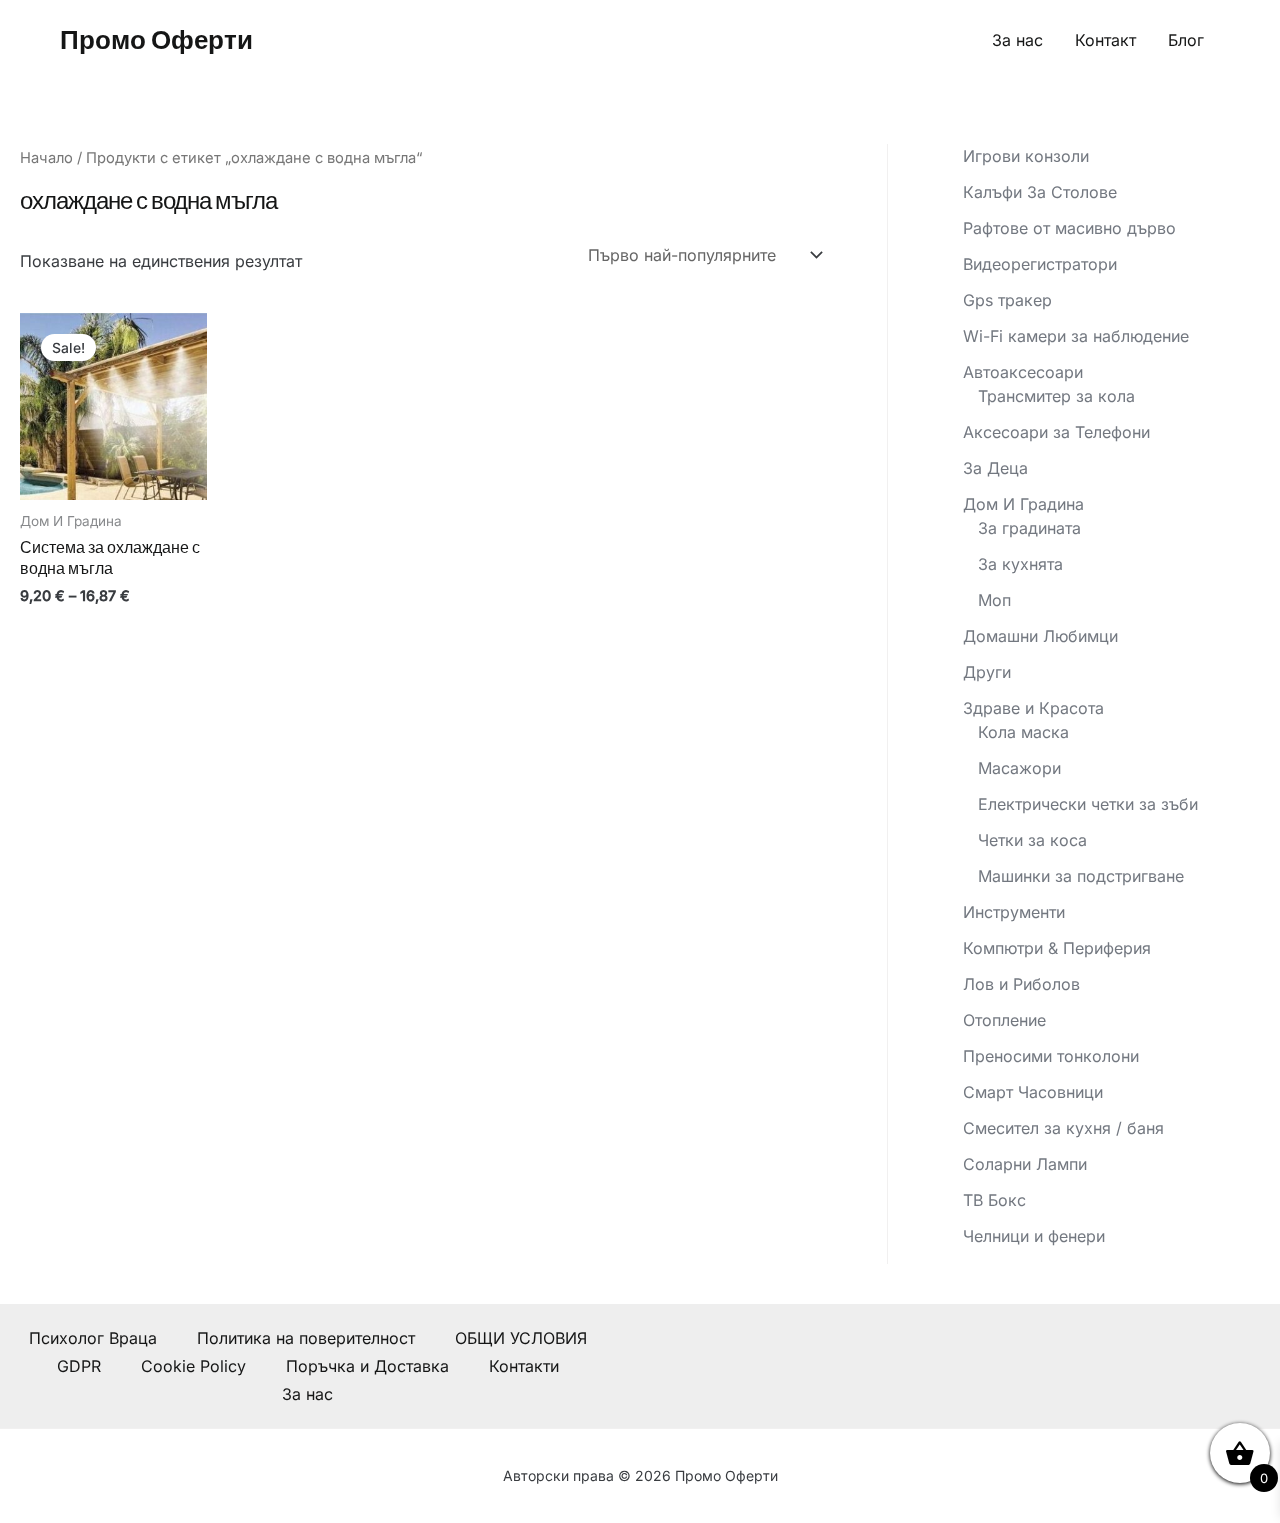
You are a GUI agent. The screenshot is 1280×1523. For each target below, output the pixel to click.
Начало (46, 158)
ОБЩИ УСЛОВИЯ (521, 1338)
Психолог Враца (93, 1338)
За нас (1017, 40)
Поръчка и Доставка (367, 1366)
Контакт (1105, 40)
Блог (1186, 40)
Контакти (524, 1366)
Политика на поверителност (306, 1338)
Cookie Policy (193, 1366)
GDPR (79, 1366)
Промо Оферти (156, 39)
